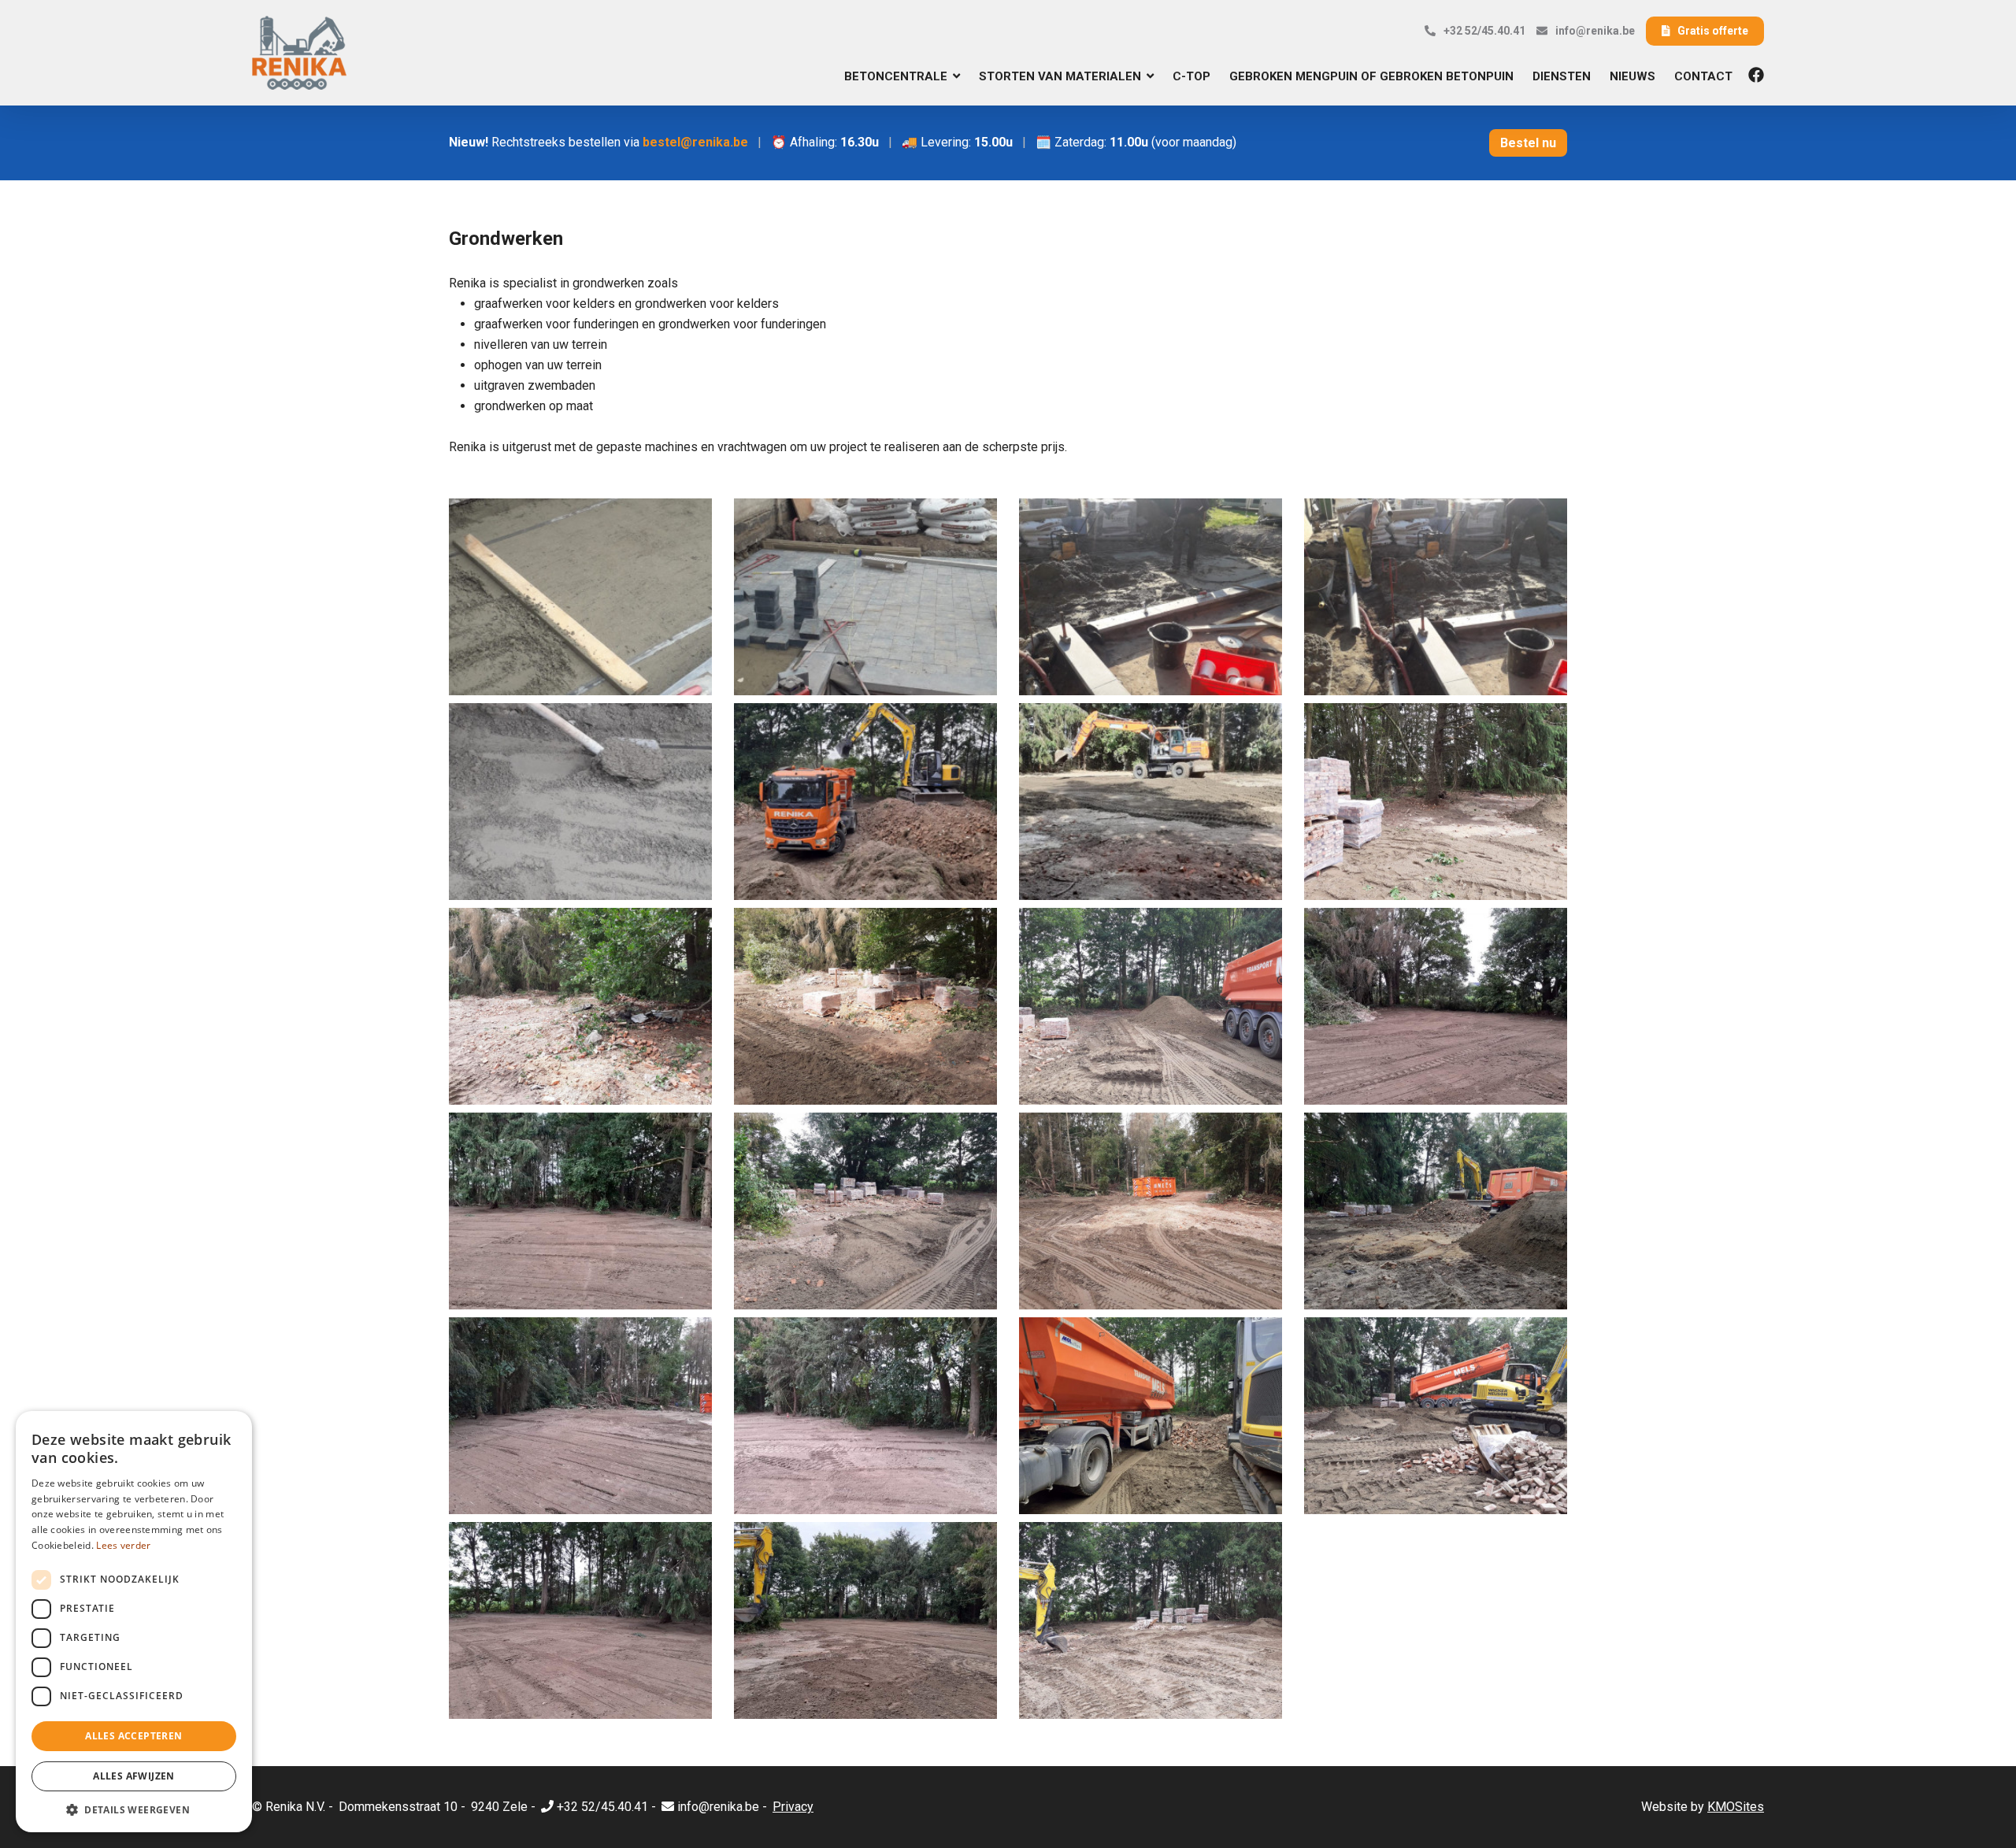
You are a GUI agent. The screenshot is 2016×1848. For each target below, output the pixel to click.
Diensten (1562, 76)
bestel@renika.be (695, 142)
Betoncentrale (896, 76)
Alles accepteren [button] (133, 1736)
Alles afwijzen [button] (134, 1776)
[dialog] (134, 1622)
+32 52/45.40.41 (1484, 31)
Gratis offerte (1713, 31)
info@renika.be (1595, 31)
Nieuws (1632, 76)
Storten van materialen (1060, 76)
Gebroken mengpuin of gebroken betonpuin (1371, 76)
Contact (1703, 76)
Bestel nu (1528, 143)
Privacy (793, 1807)
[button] (134, 1809)
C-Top (1191, 76)
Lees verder (123, 1545)
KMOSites (1736, 1807)
